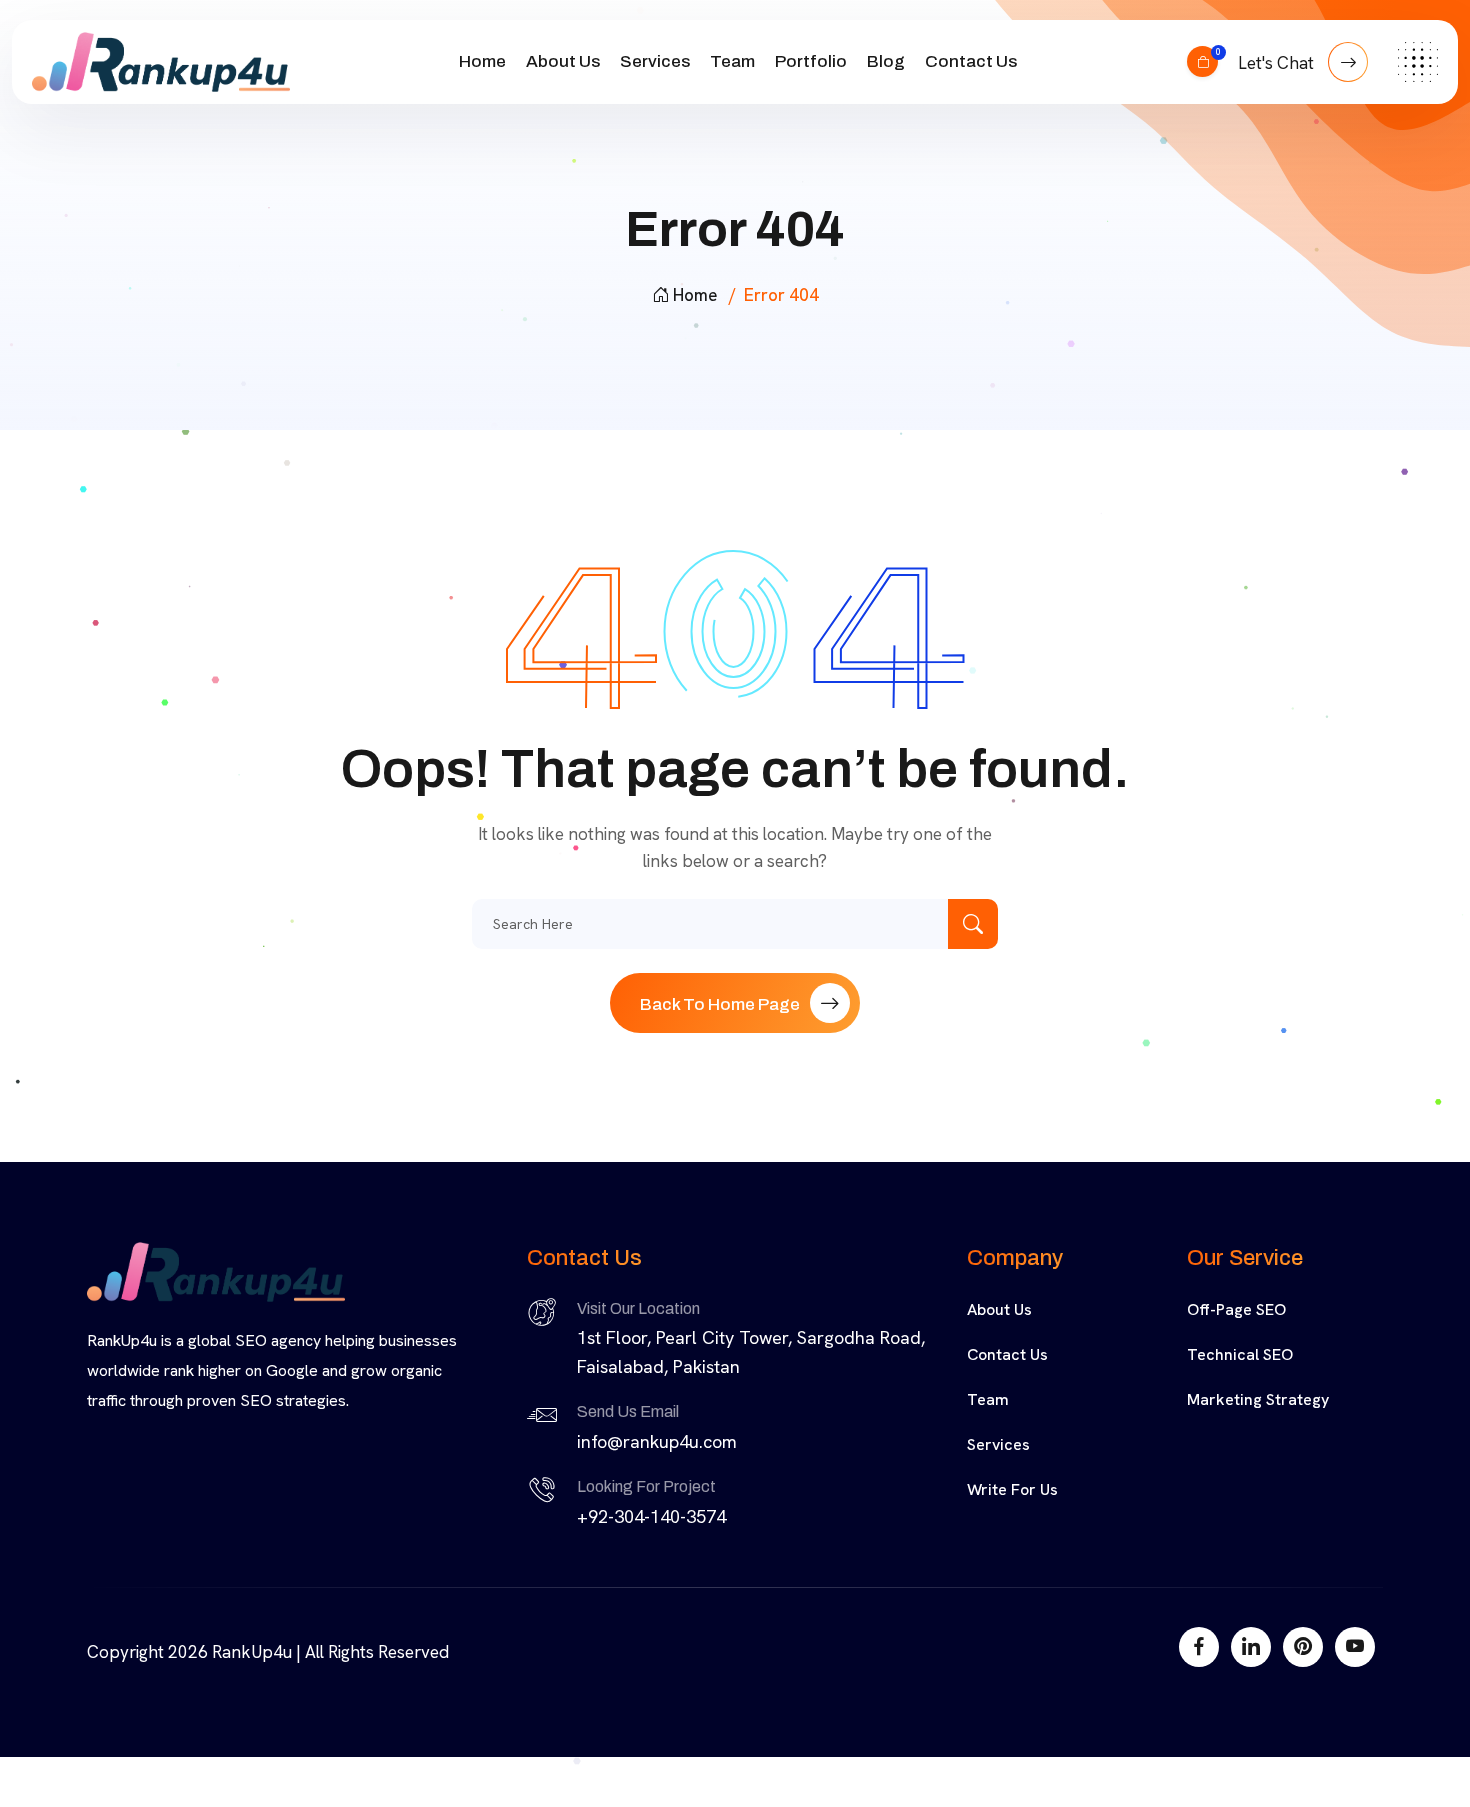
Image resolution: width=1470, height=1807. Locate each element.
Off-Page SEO (1236, 1309)
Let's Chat (1278, 63)
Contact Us (971, 61)
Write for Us (1012, 1489)
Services (655, 61)
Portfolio (811, 61)
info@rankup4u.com (657, 1441)
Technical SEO (1240, 1354)
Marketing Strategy (1258, 1399)
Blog (886, 61)
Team (732, 61)
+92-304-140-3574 (651, 1516)
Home (482, 61)
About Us (563, 61)
